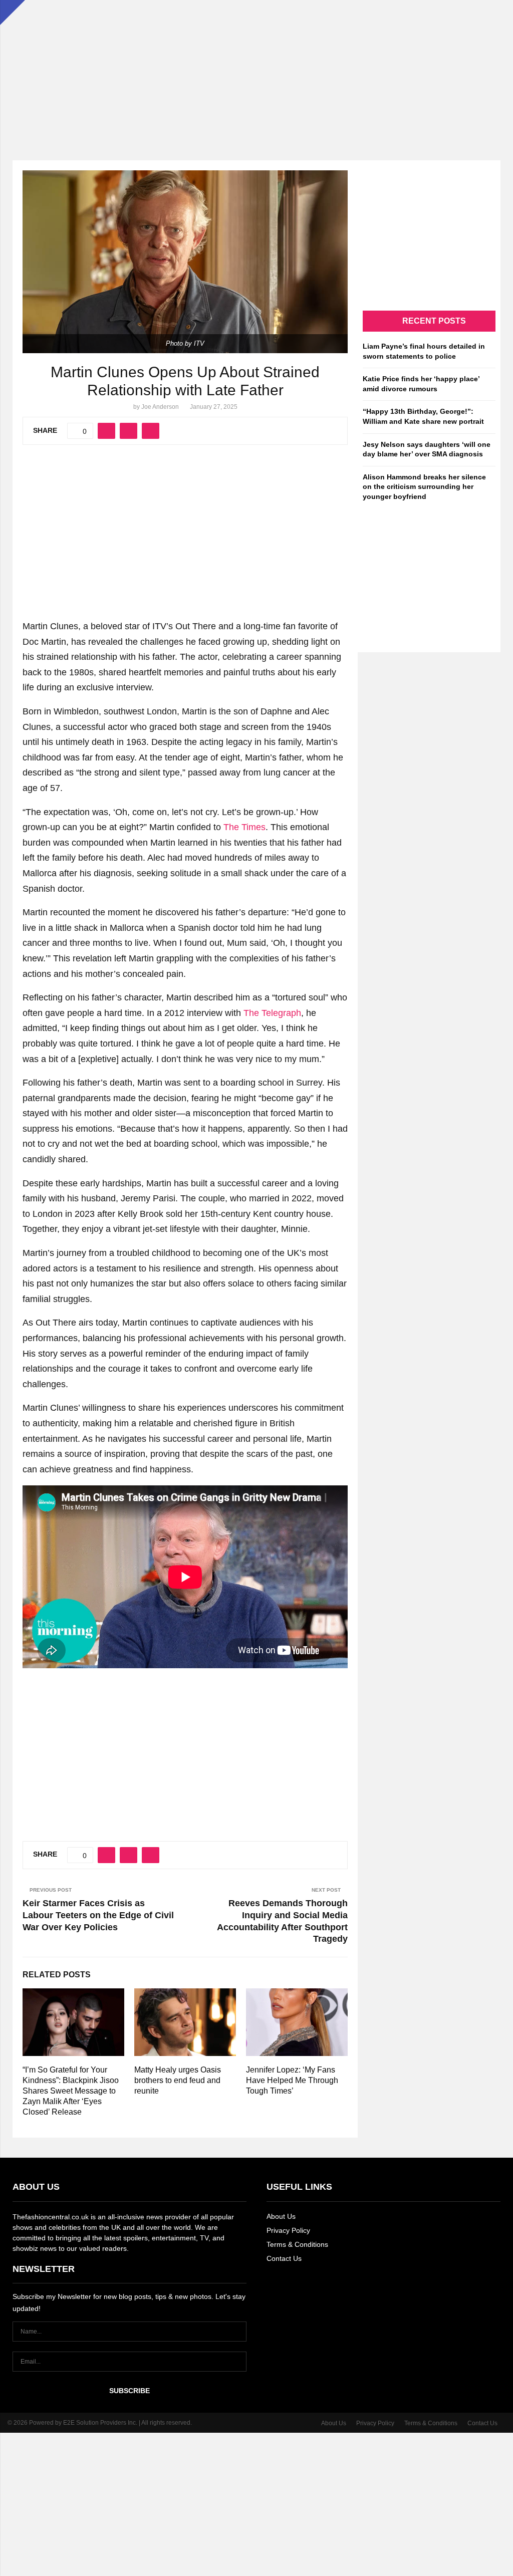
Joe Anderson (160, 407)
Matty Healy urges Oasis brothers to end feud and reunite (178, 2080)
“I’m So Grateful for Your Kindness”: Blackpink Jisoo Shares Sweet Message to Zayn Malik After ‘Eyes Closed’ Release (71, 2091)
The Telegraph (271, 1013)
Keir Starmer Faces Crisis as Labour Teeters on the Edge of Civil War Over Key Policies (98, 1915)
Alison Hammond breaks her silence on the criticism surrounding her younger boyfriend (424, 487)
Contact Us (284, 2258)
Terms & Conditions (297, 2244)
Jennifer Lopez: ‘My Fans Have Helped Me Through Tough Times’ (292, 2080)
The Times (244, 827)
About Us (281, 2216)
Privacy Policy (288, 2230)
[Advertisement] (256, 70)
